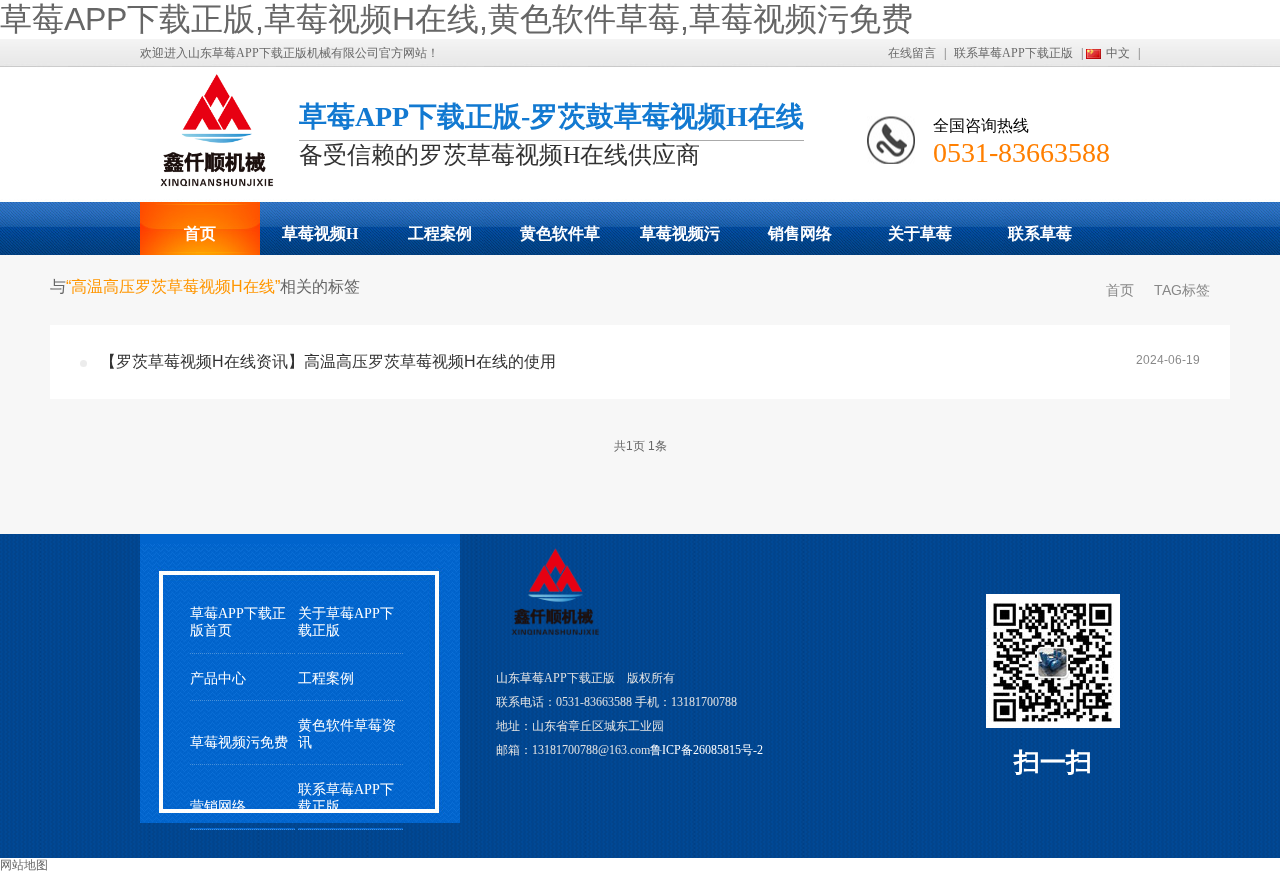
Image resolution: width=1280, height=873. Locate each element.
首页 (200, 233)
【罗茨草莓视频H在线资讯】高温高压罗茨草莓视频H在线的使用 (328, 361)
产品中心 (218, 678)
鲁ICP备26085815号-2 (706, 750)
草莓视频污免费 (680, 240)
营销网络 (218, 806)
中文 (1118, 53)
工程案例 (440, 233)
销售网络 (800, 233)
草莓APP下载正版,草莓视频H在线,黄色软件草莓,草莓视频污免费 (456, 19)
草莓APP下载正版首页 (238, 622)
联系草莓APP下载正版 (1013, 53)
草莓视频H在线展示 (320, 240)
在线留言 (912, 53)
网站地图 (24, 865)
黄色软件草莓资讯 (347, 734)
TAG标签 (1182, 290)
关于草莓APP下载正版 (920, 240)
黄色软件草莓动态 (560, 240)
